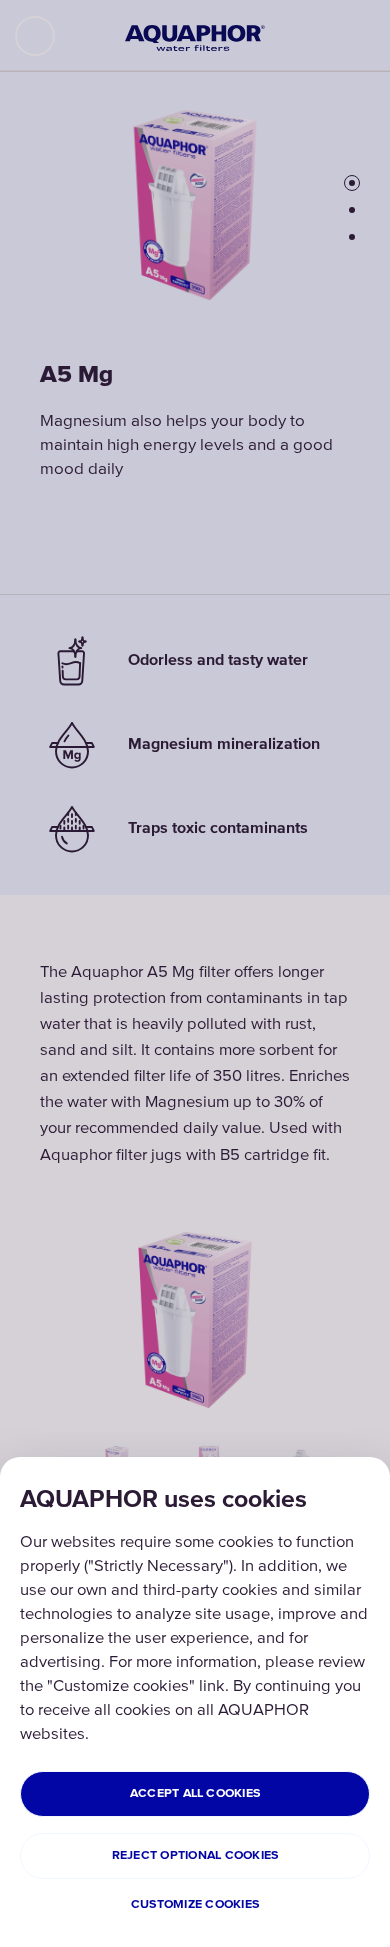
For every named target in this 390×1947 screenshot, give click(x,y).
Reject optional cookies (195, 1855)
